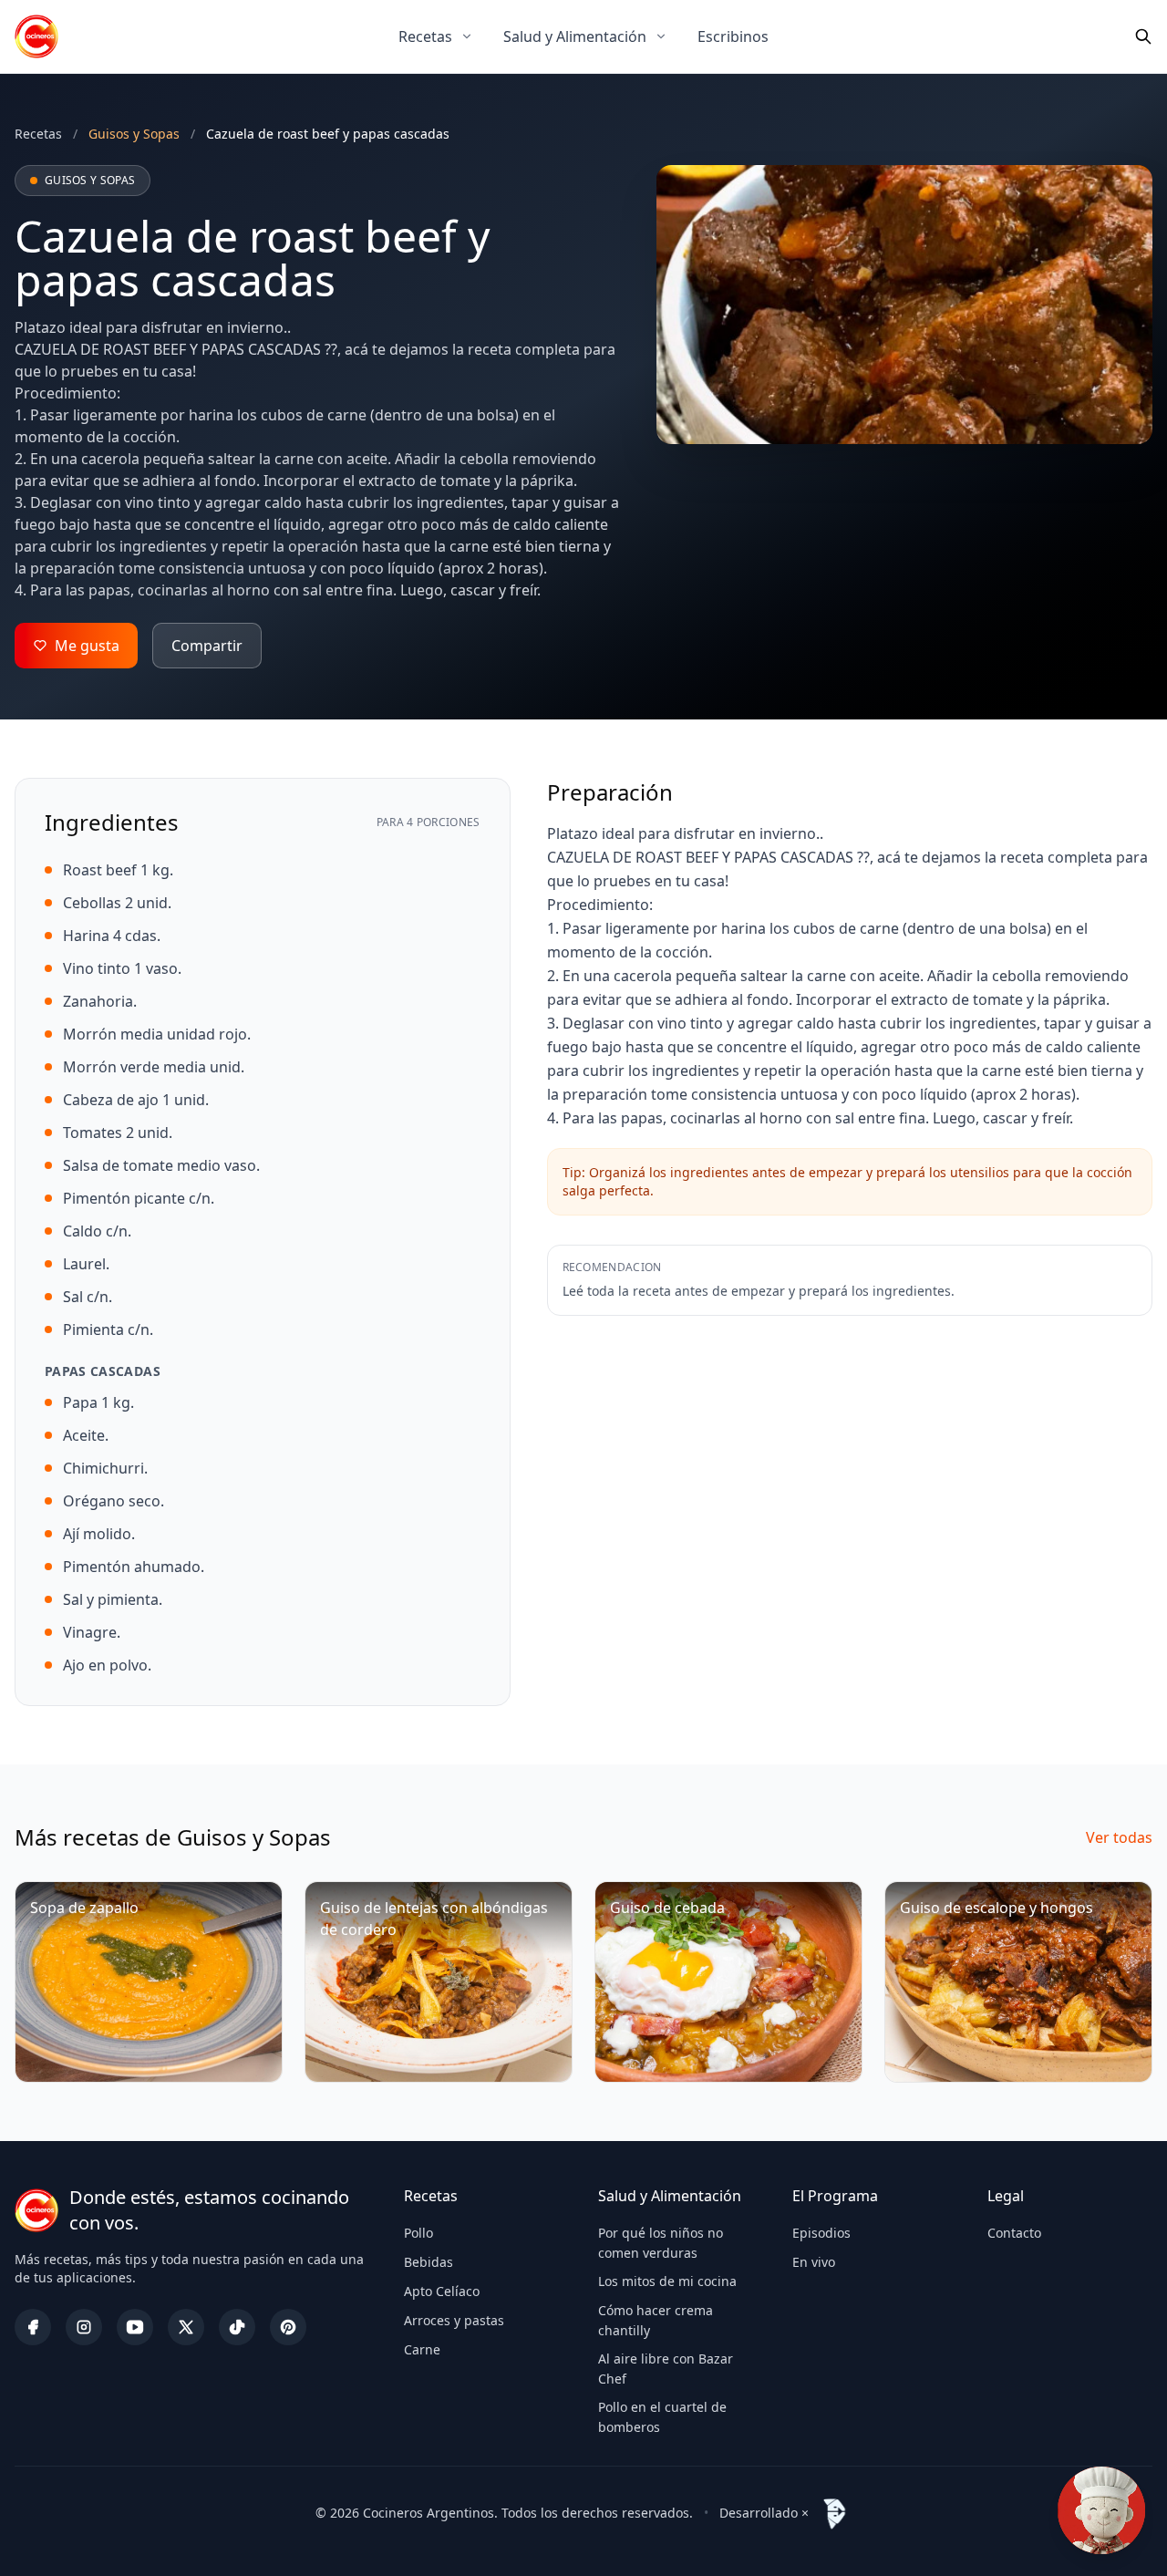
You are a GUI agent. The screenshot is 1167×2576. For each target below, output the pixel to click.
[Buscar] (1143, 36)
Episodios (821, 2233)
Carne (422, 2349)
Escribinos (733, 36)
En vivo (814, 2262)
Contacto (1014, 2233)
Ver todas (1119, 1837)
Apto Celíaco (442, 2291)
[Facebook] (33, 2327)
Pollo (418, 2233)
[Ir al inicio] (36, 36)
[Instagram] (84, 2327)
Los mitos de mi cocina (667, 2281)
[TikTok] (237, 2327)
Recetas (425, 36)
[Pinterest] (288, 2327)
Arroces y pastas (454, 2320)
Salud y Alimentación (575, 36)
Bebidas (429, 2262)
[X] (186, 2327)
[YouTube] (135, 2327)
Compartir (207, 646)
